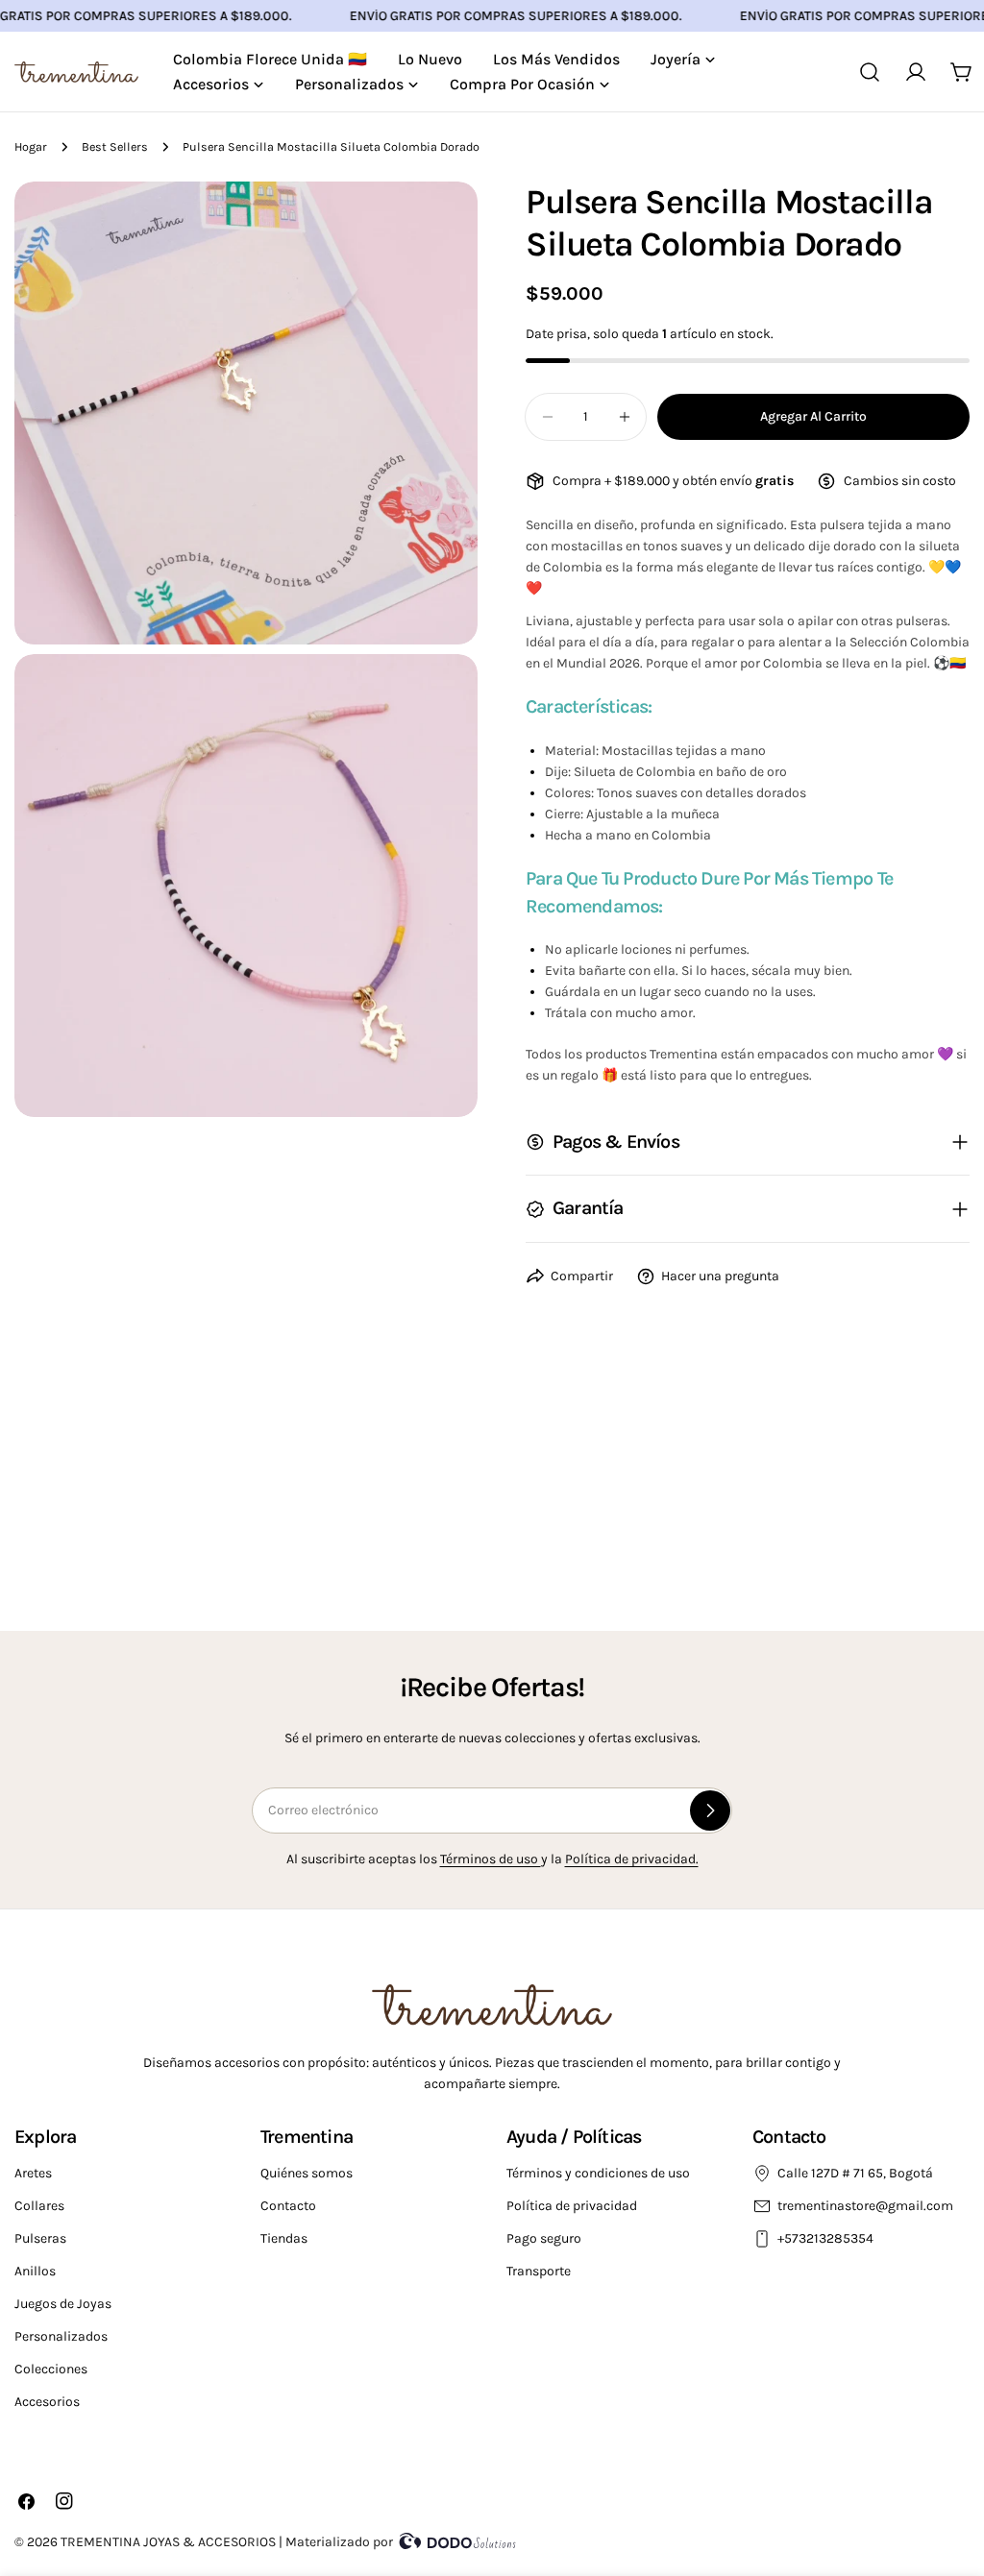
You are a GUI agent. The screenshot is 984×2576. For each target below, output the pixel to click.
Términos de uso (491, 1859)
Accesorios (47, 2402)
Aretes (33, 2173)
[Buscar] (870, 72)
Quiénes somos (307, 2173)
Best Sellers (115, 146)
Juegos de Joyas (63, 2304)
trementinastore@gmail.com (865, 2206)
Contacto (288, 2206)
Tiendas (284, 2238)
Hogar (31, 146)
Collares (39, 2206)
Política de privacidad (572, 2206)
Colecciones (51, 2369)
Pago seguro (544, 2238)
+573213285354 (827, 2238)
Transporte (539, 2271)
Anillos (35, 2271)
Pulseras (40, 2238)
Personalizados (61, 2336)
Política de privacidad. (632, 1859)
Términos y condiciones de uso (598, 2173)
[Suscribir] (710, 1810)
